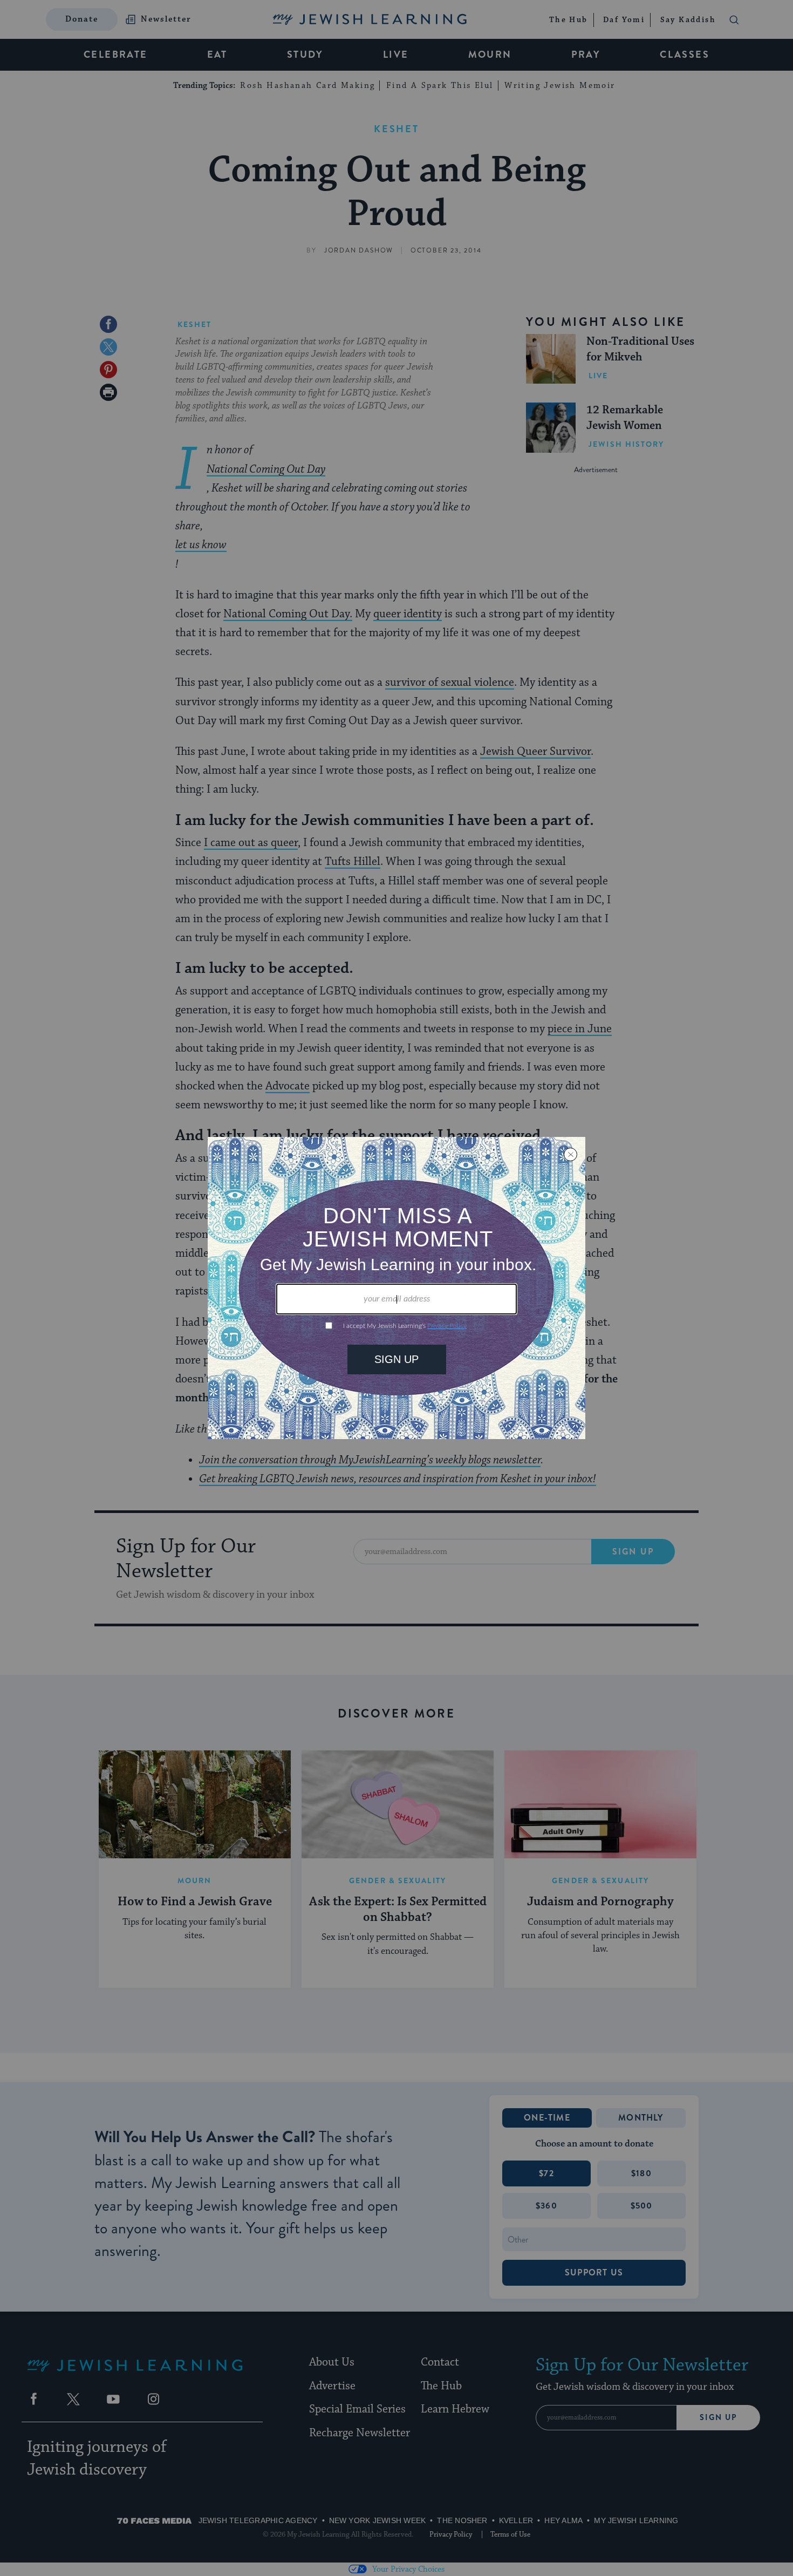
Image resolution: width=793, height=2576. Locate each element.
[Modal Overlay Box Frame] (396, 1288)
